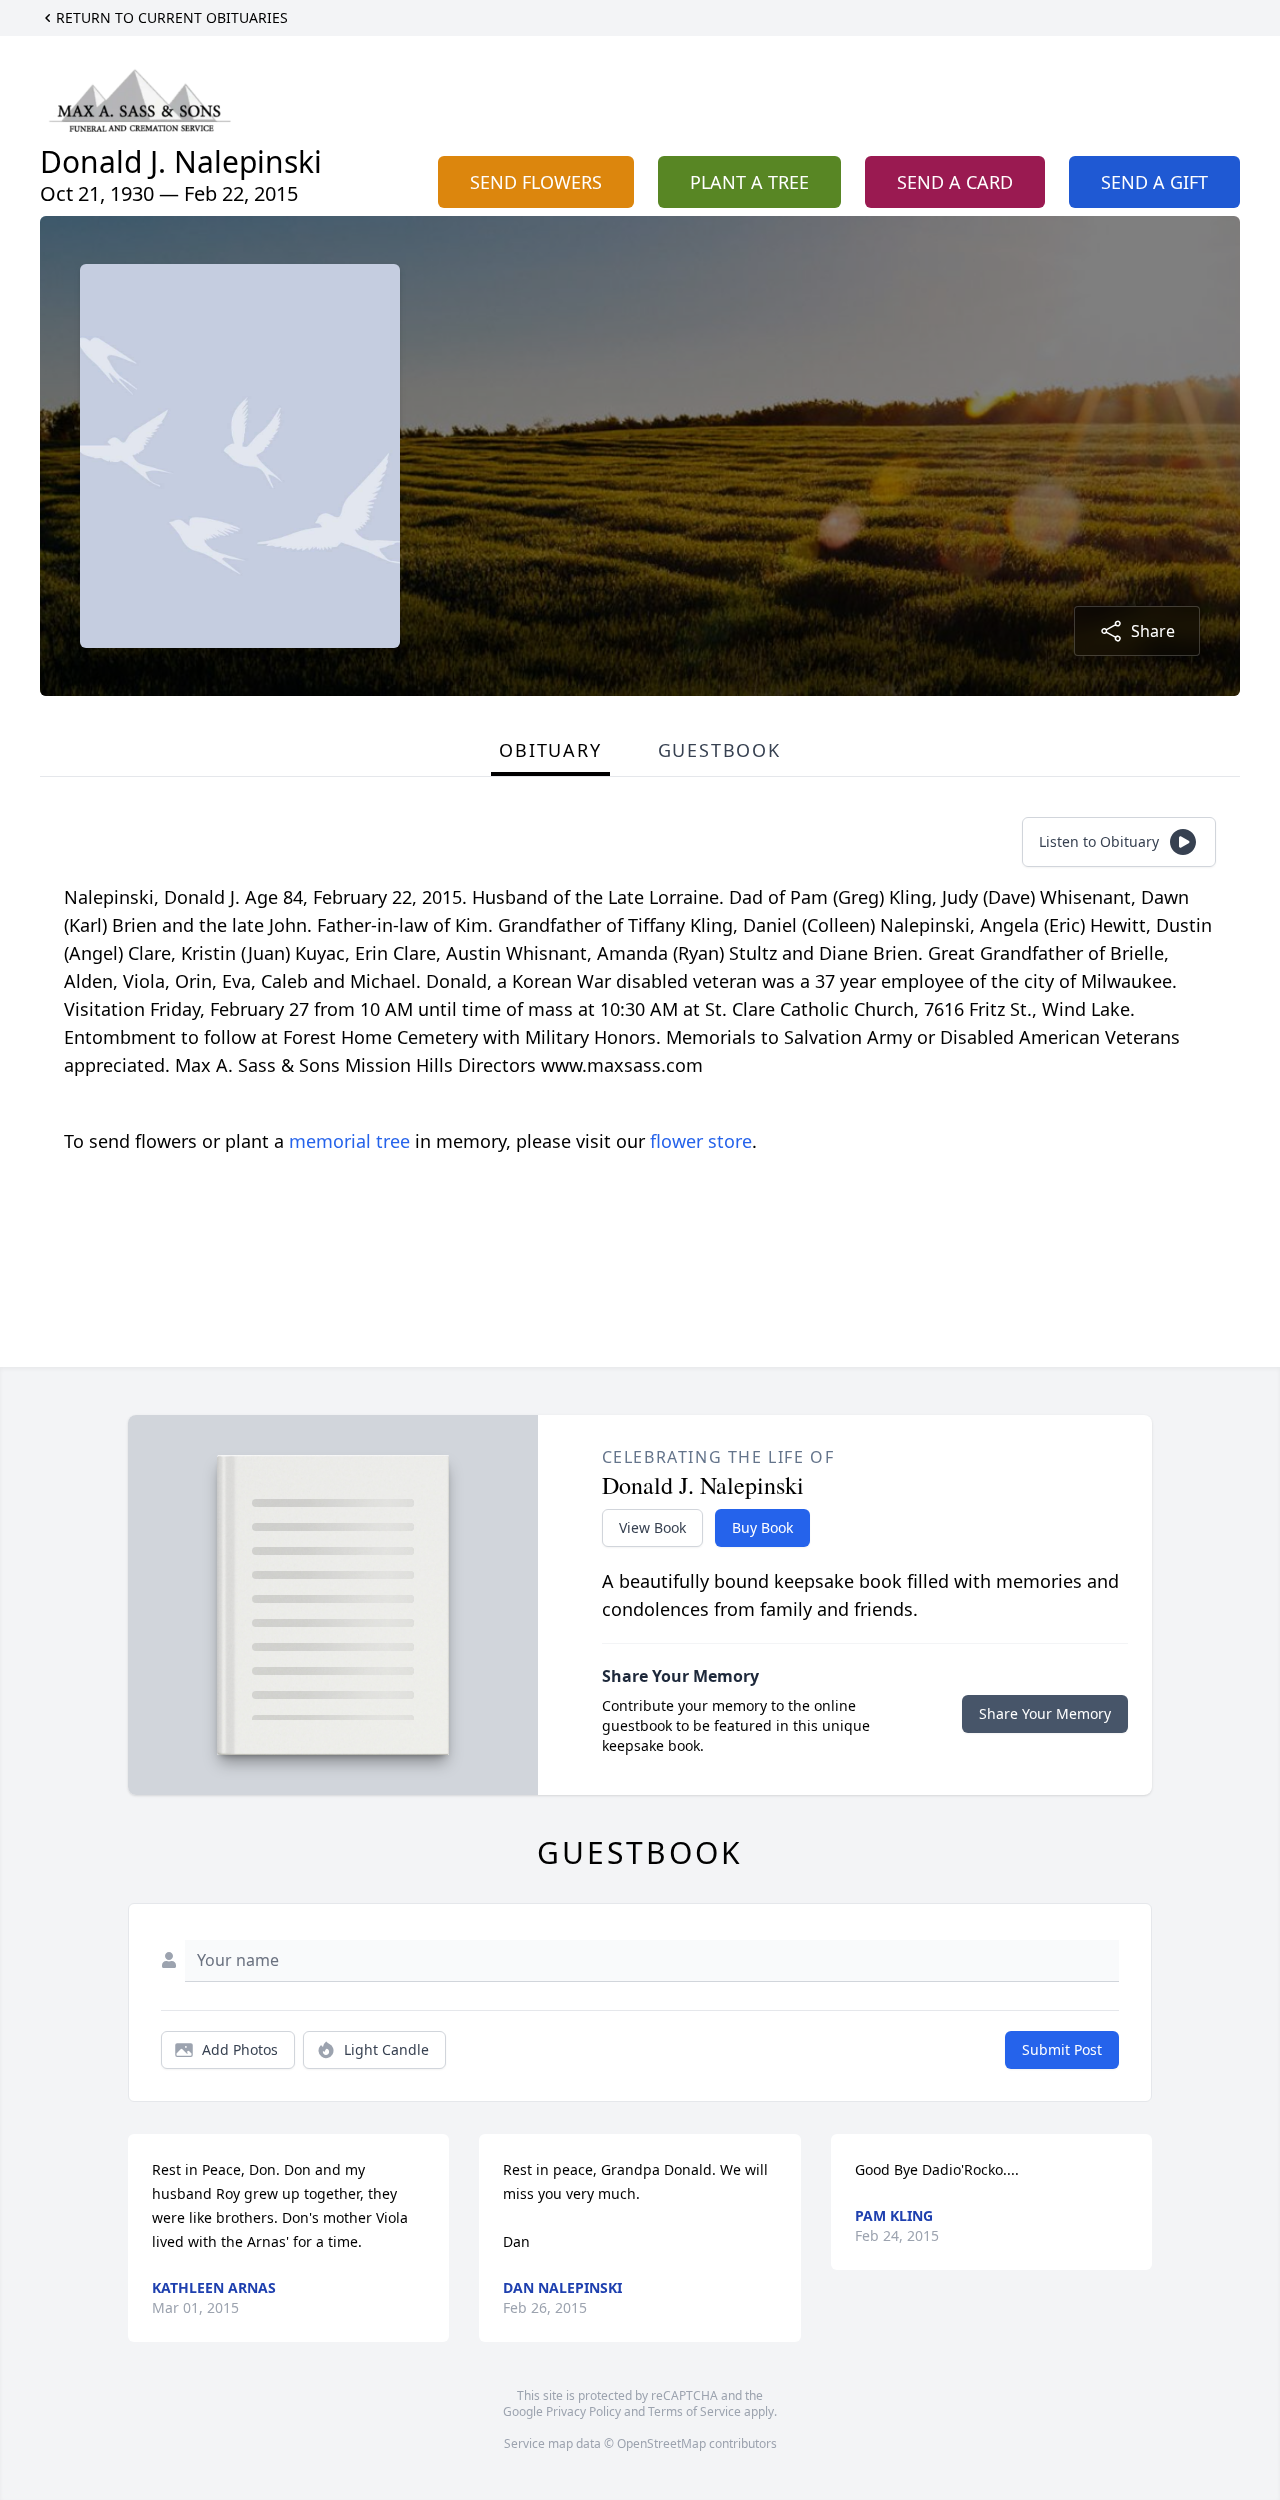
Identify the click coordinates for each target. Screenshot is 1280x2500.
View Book (652, 1527)
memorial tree (349, 1141)
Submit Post (1062, 2049)
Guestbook (719, 750)
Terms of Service (694, 2411)
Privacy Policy (583, 2411)
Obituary (550, 750)
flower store (701, 1141)
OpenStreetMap (661, 2443)
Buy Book (762, 1527)
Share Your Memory (1045, 1713)
